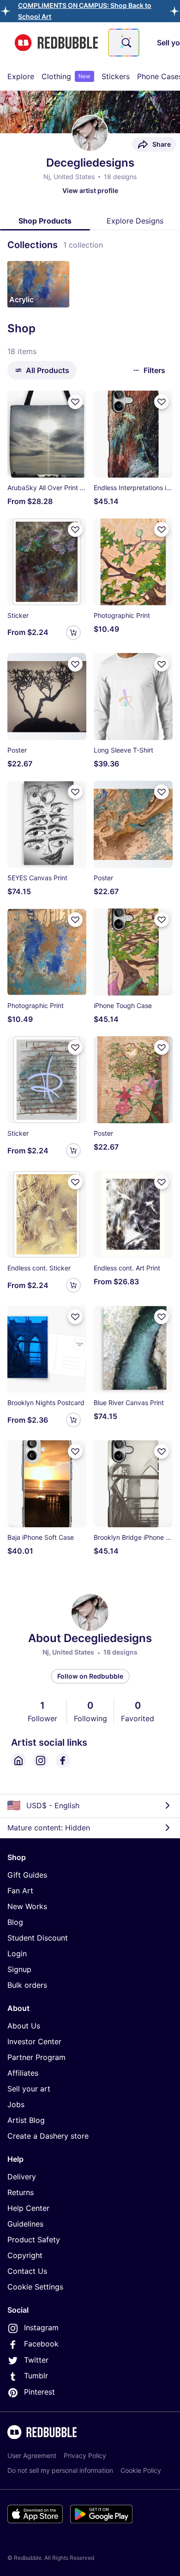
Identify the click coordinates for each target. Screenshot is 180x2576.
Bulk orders (27, 1985)
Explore (21, 76)
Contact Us (27, 2271)
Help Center (28, 2208)
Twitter (36, 2360)
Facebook (41, 2344)
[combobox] (124, 43)
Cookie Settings (35, 2287)
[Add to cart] (73, 633)
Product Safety (34, 2240)
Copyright (25, 2255)
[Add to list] (75, 402)
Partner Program (36, 2057)
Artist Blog (26, 2120)
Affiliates (23, 2073)
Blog (15, 1922)
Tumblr (36, 2376)
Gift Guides (27, 1875)
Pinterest (39, 2392)
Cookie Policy (141, 2470)
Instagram (41, 2327)
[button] (38, 284)
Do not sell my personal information (60, 2470)
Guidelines (25, 2224)
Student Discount (38, 1938)
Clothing (66, 76)
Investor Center (34, 2041)
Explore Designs (135, 221)
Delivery (22, 2177)
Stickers (116, 76)
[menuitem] (21, 76)
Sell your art (29, 2089)
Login (17, 1954)
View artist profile (90, 190)
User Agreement (32, 2455)
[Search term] (126, 43)
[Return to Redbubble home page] (56, 43)
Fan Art (20, 1891)
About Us (24, 2026)
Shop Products (45, 221)
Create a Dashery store (48, 2136)
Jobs (16, 2104)
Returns (21, 2192)
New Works (27, 1906)
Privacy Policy (85, 2455)
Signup (19, 1969)
